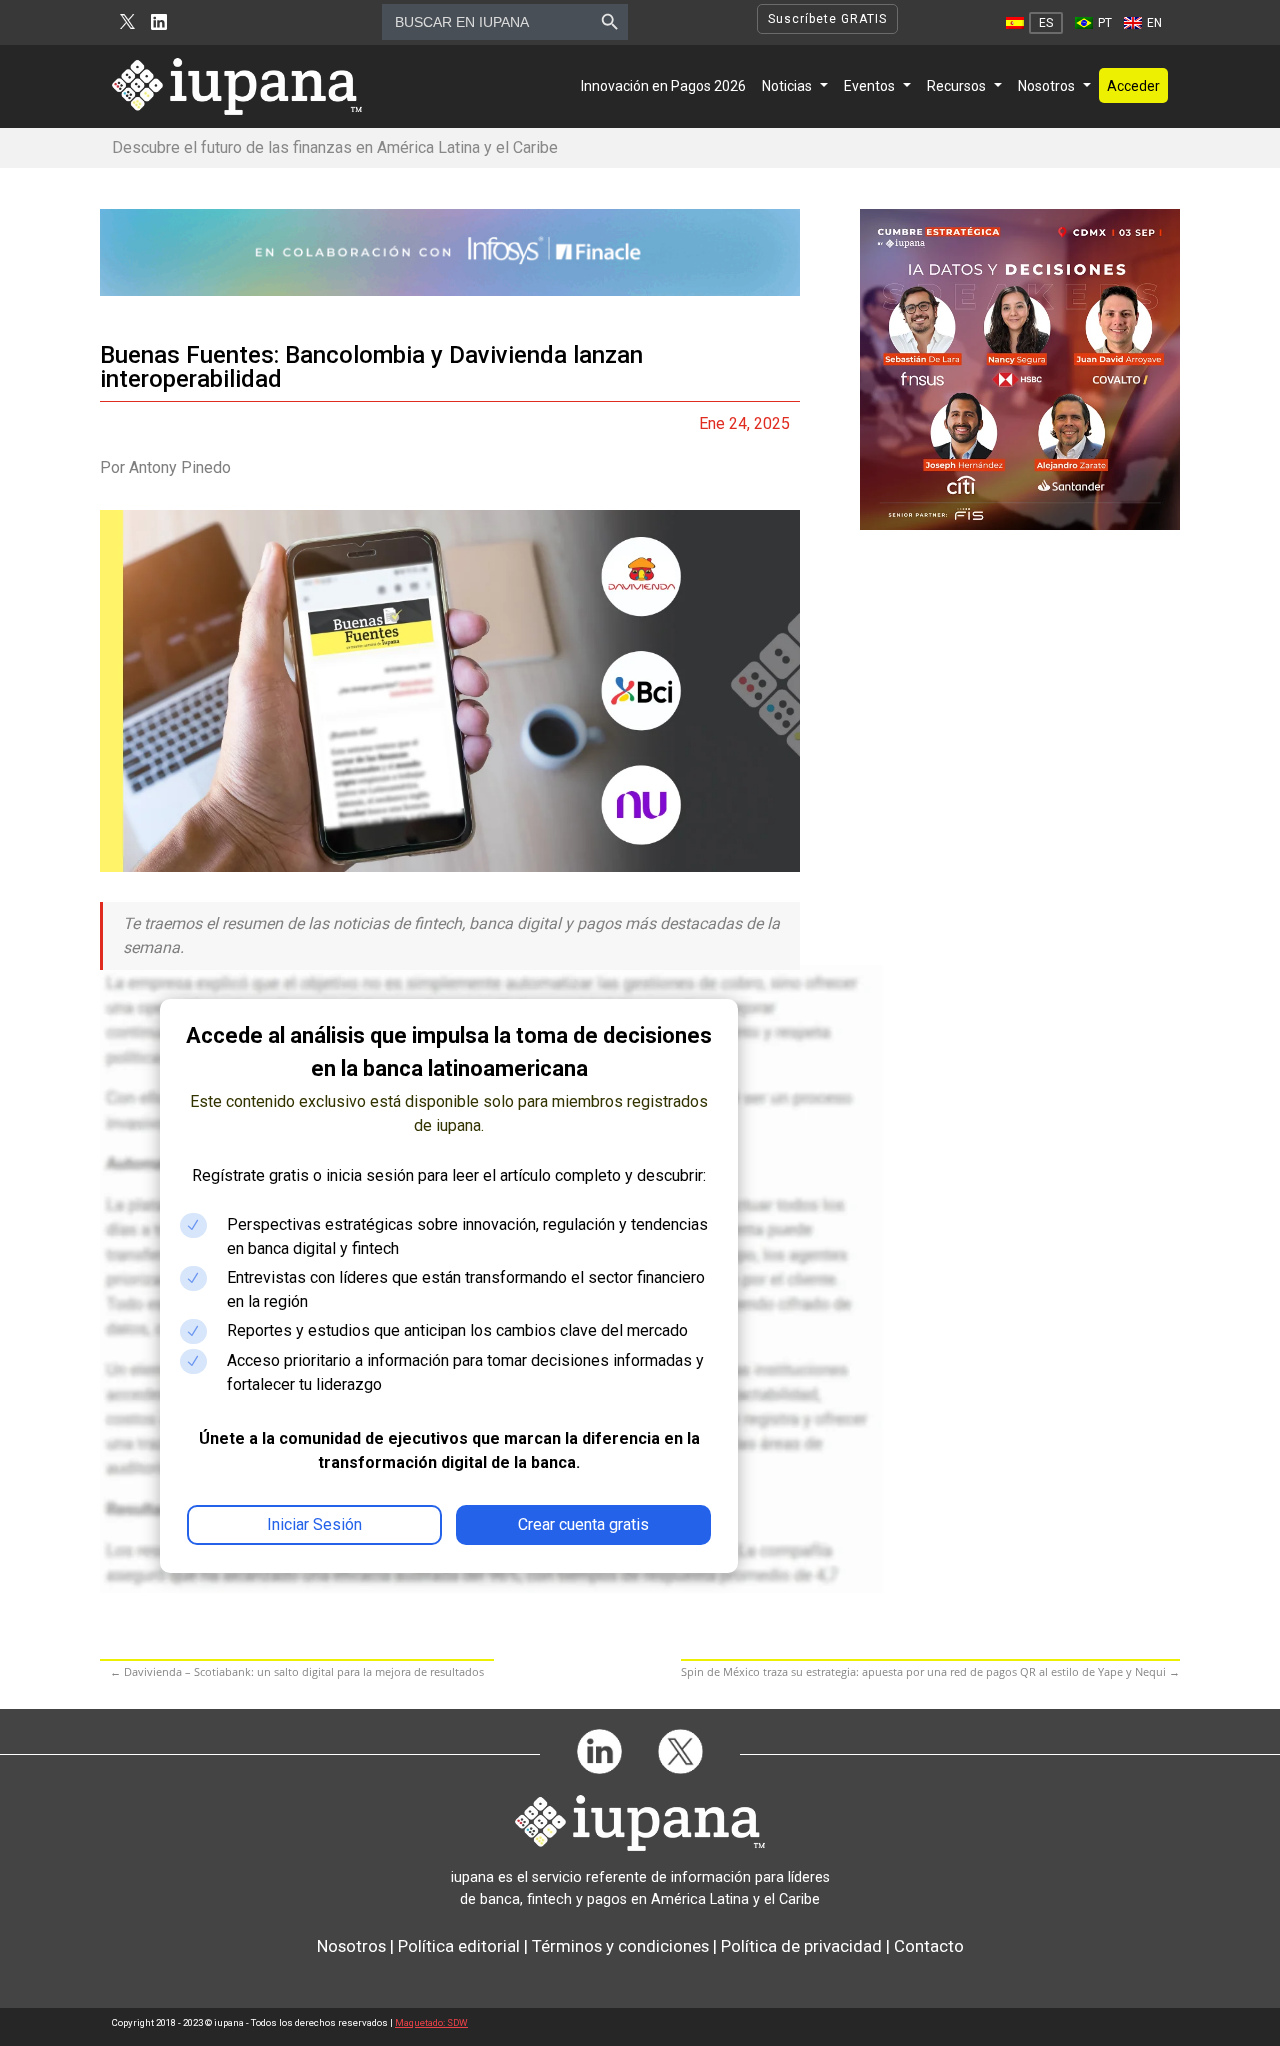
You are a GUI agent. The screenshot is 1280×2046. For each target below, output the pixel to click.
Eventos (869, 86)
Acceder (1133, 86)
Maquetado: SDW (431, 2022)
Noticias (787, 86)
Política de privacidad (801, 1946)
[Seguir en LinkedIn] (159, 22)
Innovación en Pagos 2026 (663, 86)
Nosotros (1046, 86)
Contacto (929, 1946)
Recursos (956, 86)
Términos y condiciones (620, 1946)
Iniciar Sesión (314, 1524)
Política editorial (459, 1946)
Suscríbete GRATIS (827, 19)
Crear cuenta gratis (583, 1524)
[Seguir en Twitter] (127, 22)
